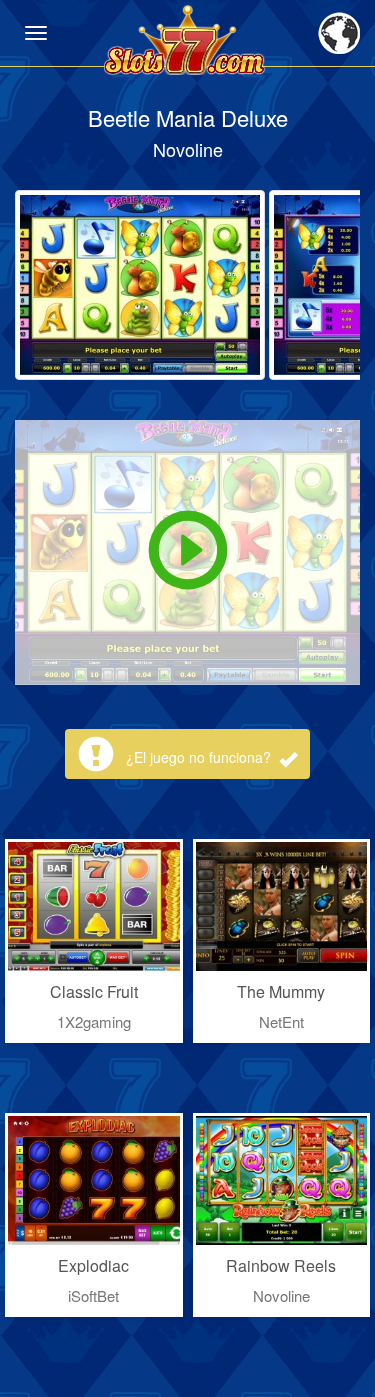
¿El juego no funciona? (200, 757)
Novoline (188, 149)
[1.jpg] (140, 285)
